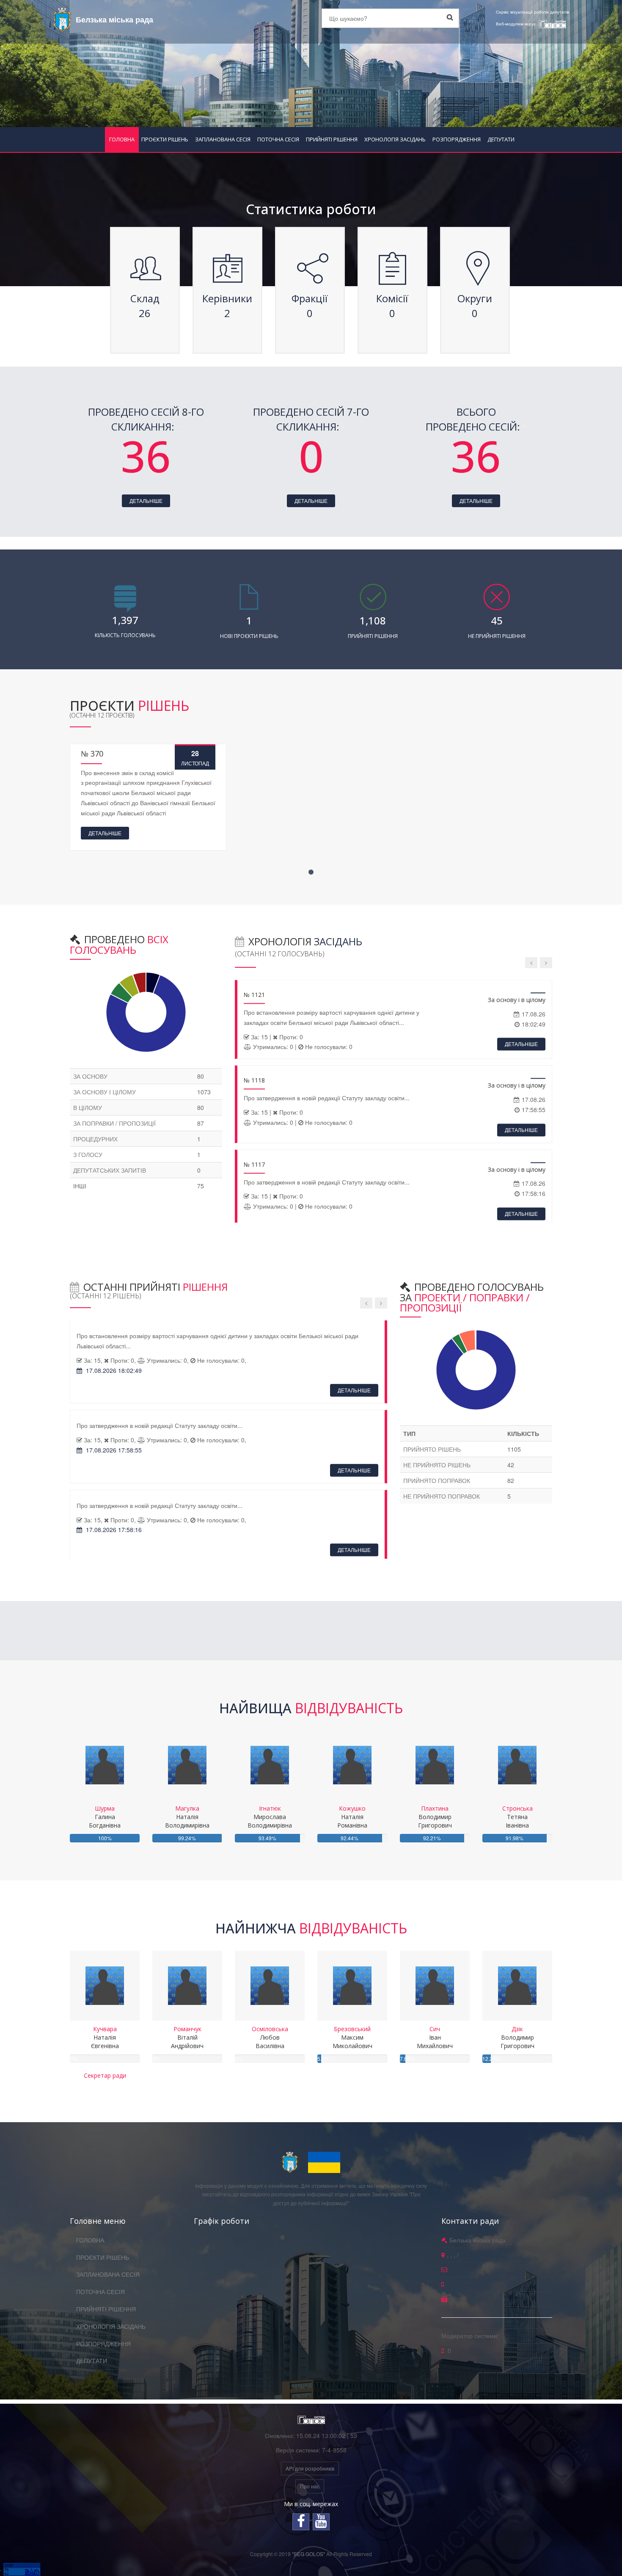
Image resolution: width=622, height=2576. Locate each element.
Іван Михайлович (435, 2037)
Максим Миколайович (352, 2037)
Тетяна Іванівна (517, 1817)
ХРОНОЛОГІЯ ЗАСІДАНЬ (395, 139)
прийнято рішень (432, 1449)
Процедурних (95, 1139)
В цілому (88, 1107)
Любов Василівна (270, 2037)
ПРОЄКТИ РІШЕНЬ (165, 139)
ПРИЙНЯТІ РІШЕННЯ (332, 139)
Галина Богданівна (105, 1817)
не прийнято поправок (442, 1496)
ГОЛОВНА (122, 139)
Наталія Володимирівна (187, 1817)
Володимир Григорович (435, 1817)
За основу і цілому (105, 1092)
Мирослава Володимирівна (270, 1817)
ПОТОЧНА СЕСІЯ (278, 139)
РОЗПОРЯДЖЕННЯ (457, 139)
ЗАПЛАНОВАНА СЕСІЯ (223, 139)
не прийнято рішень (437, 1465)
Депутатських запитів (110, 1170)
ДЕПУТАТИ (501, 139)
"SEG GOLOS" (308, 2554)
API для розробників (310, 2468)
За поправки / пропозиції (114, 1123)
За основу (90, 1076)
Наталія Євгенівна (105, 2037)
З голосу (88, 1154)
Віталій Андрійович (187, 2037)
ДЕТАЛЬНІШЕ (146, 501)
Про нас (310, 2486)
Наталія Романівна (352, 1817)
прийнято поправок (437, 1480)
